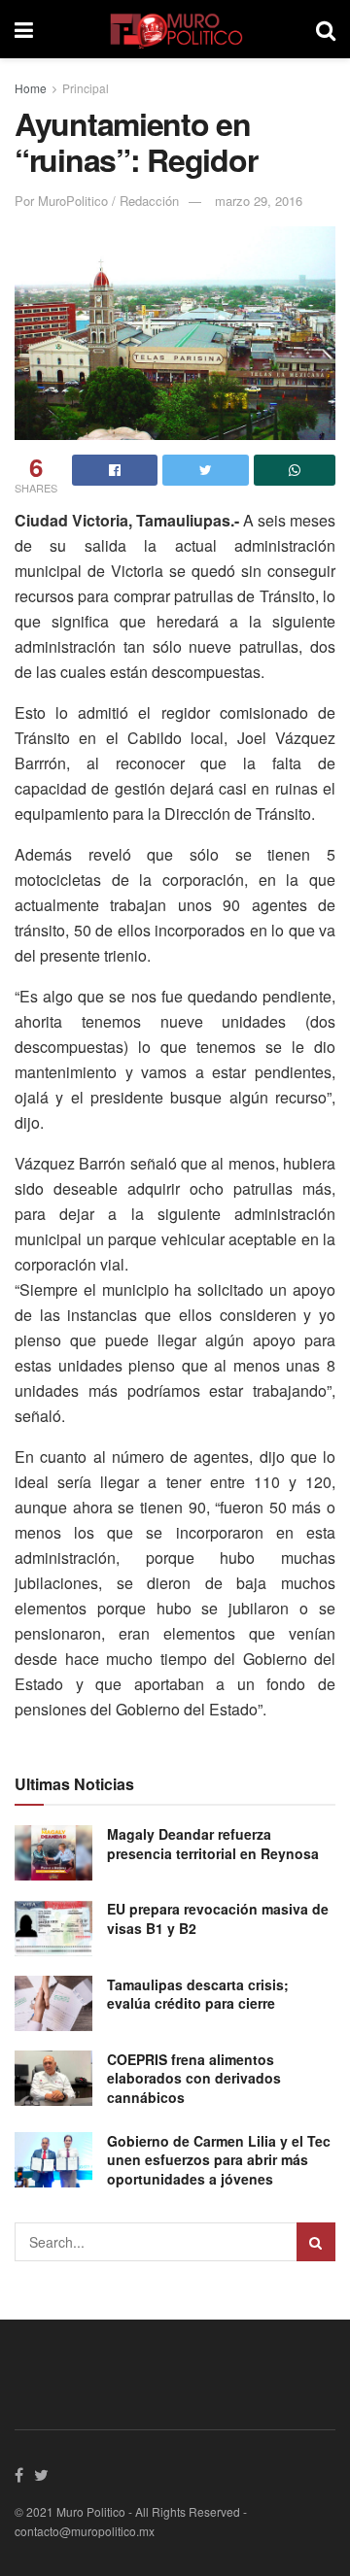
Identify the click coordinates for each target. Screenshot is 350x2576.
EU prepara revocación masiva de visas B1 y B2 (218, 1918)
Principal (86, 88)
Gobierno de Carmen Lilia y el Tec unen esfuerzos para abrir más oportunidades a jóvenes (219, 2160)
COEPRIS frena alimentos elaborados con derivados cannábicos (194, 2078)
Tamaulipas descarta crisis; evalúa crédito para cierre (198, 1994)
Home (31, 88)
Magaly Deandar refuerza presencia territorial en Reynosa (213, 1844)
